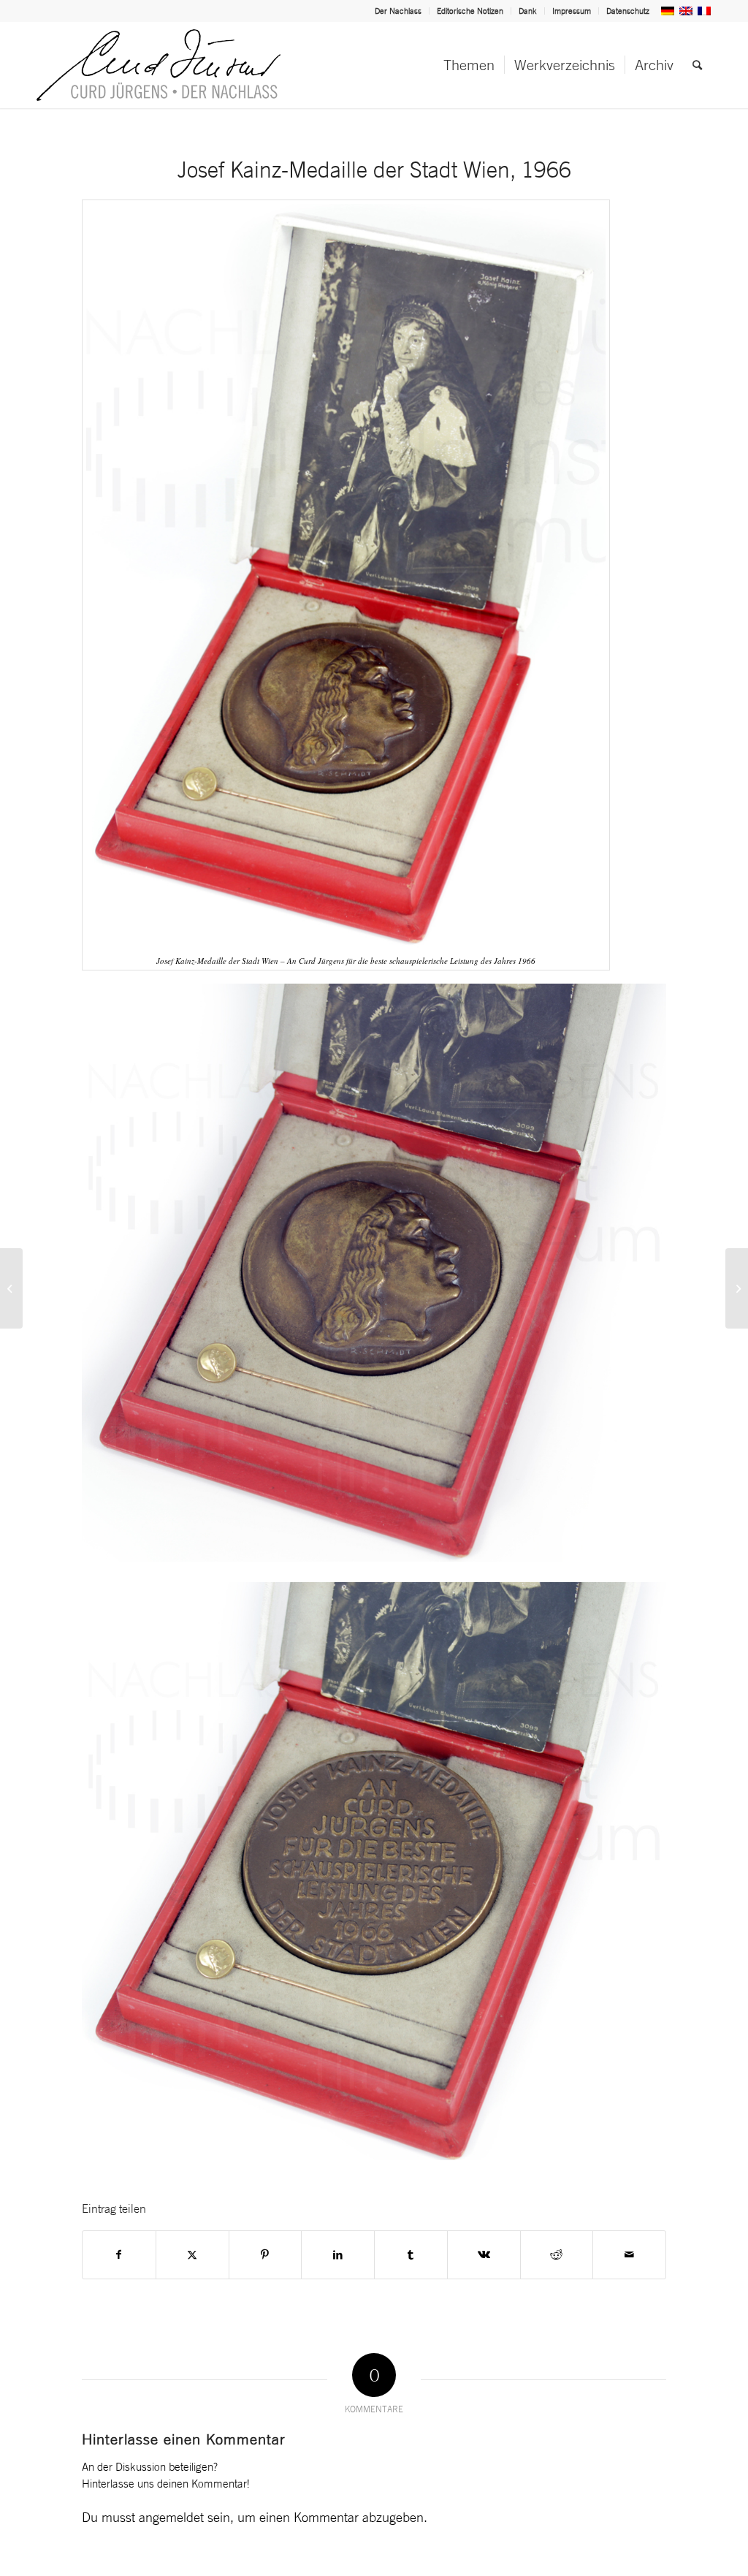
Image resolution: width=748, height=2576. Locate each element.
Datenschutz (628, 11)
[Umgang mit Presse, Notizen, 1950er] (11, 1288)
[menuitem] (398, 11)
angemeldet (171, 2517)
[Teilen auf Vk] (484, 2255)
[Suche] (697, 65)
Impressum (572, 11)
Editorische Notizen (470, 11)
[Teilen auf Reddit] (557, 2255)
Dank (528, 11)
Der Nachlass (398, 11)
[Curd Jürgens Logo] (159, 65)
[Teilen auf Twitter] (192, 2255)
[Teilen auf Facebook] (119, 2255)
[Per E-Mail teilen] (629, 2255)
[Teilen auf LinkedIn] (338, 2255)
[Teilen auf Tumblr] (411, 2255)
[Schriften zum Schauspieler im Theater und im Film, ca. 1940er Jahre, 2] (737, 1288)
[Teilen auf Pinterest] (266, 2255)
